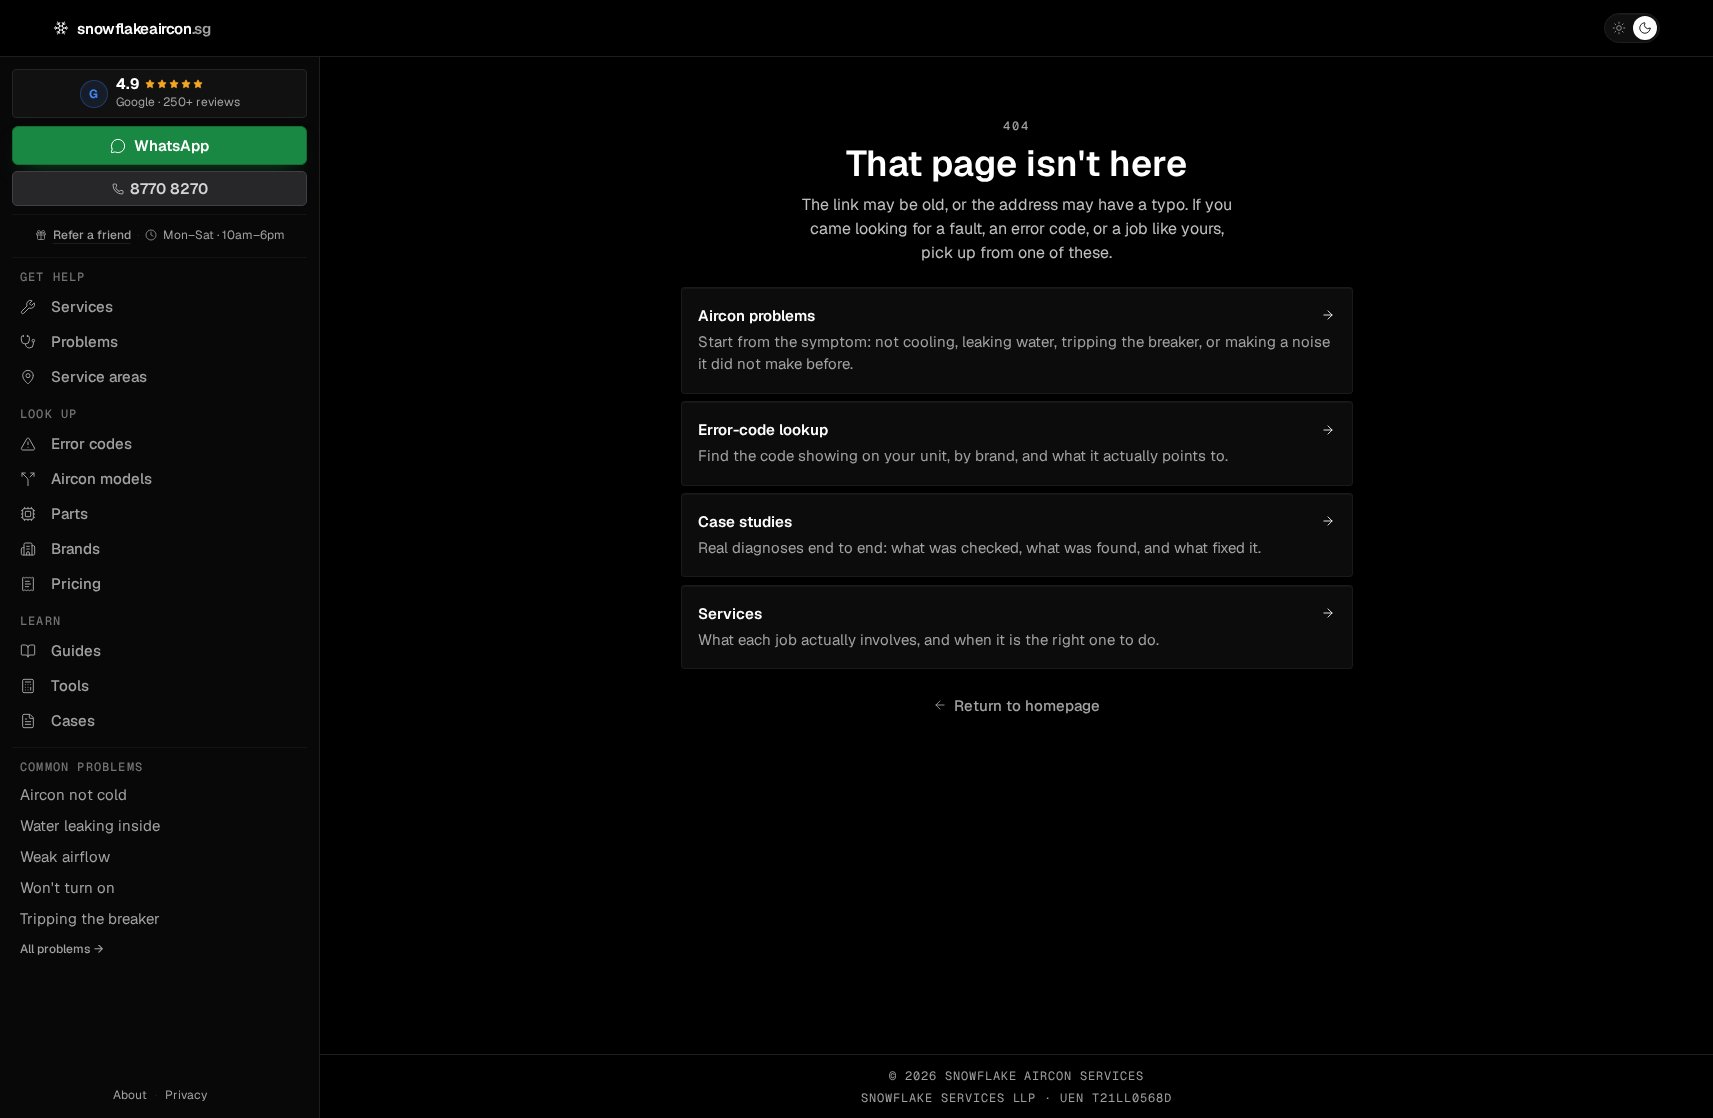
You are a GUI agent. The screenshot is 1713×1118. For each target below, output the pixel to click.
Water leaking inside (90, 825)
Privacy (186, 1095)
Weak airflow (65, 856)
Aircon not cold (73, 794)
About (130, 1095)
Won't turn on (67, 887)
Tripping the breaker (90, 918)
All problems (62, 949)
